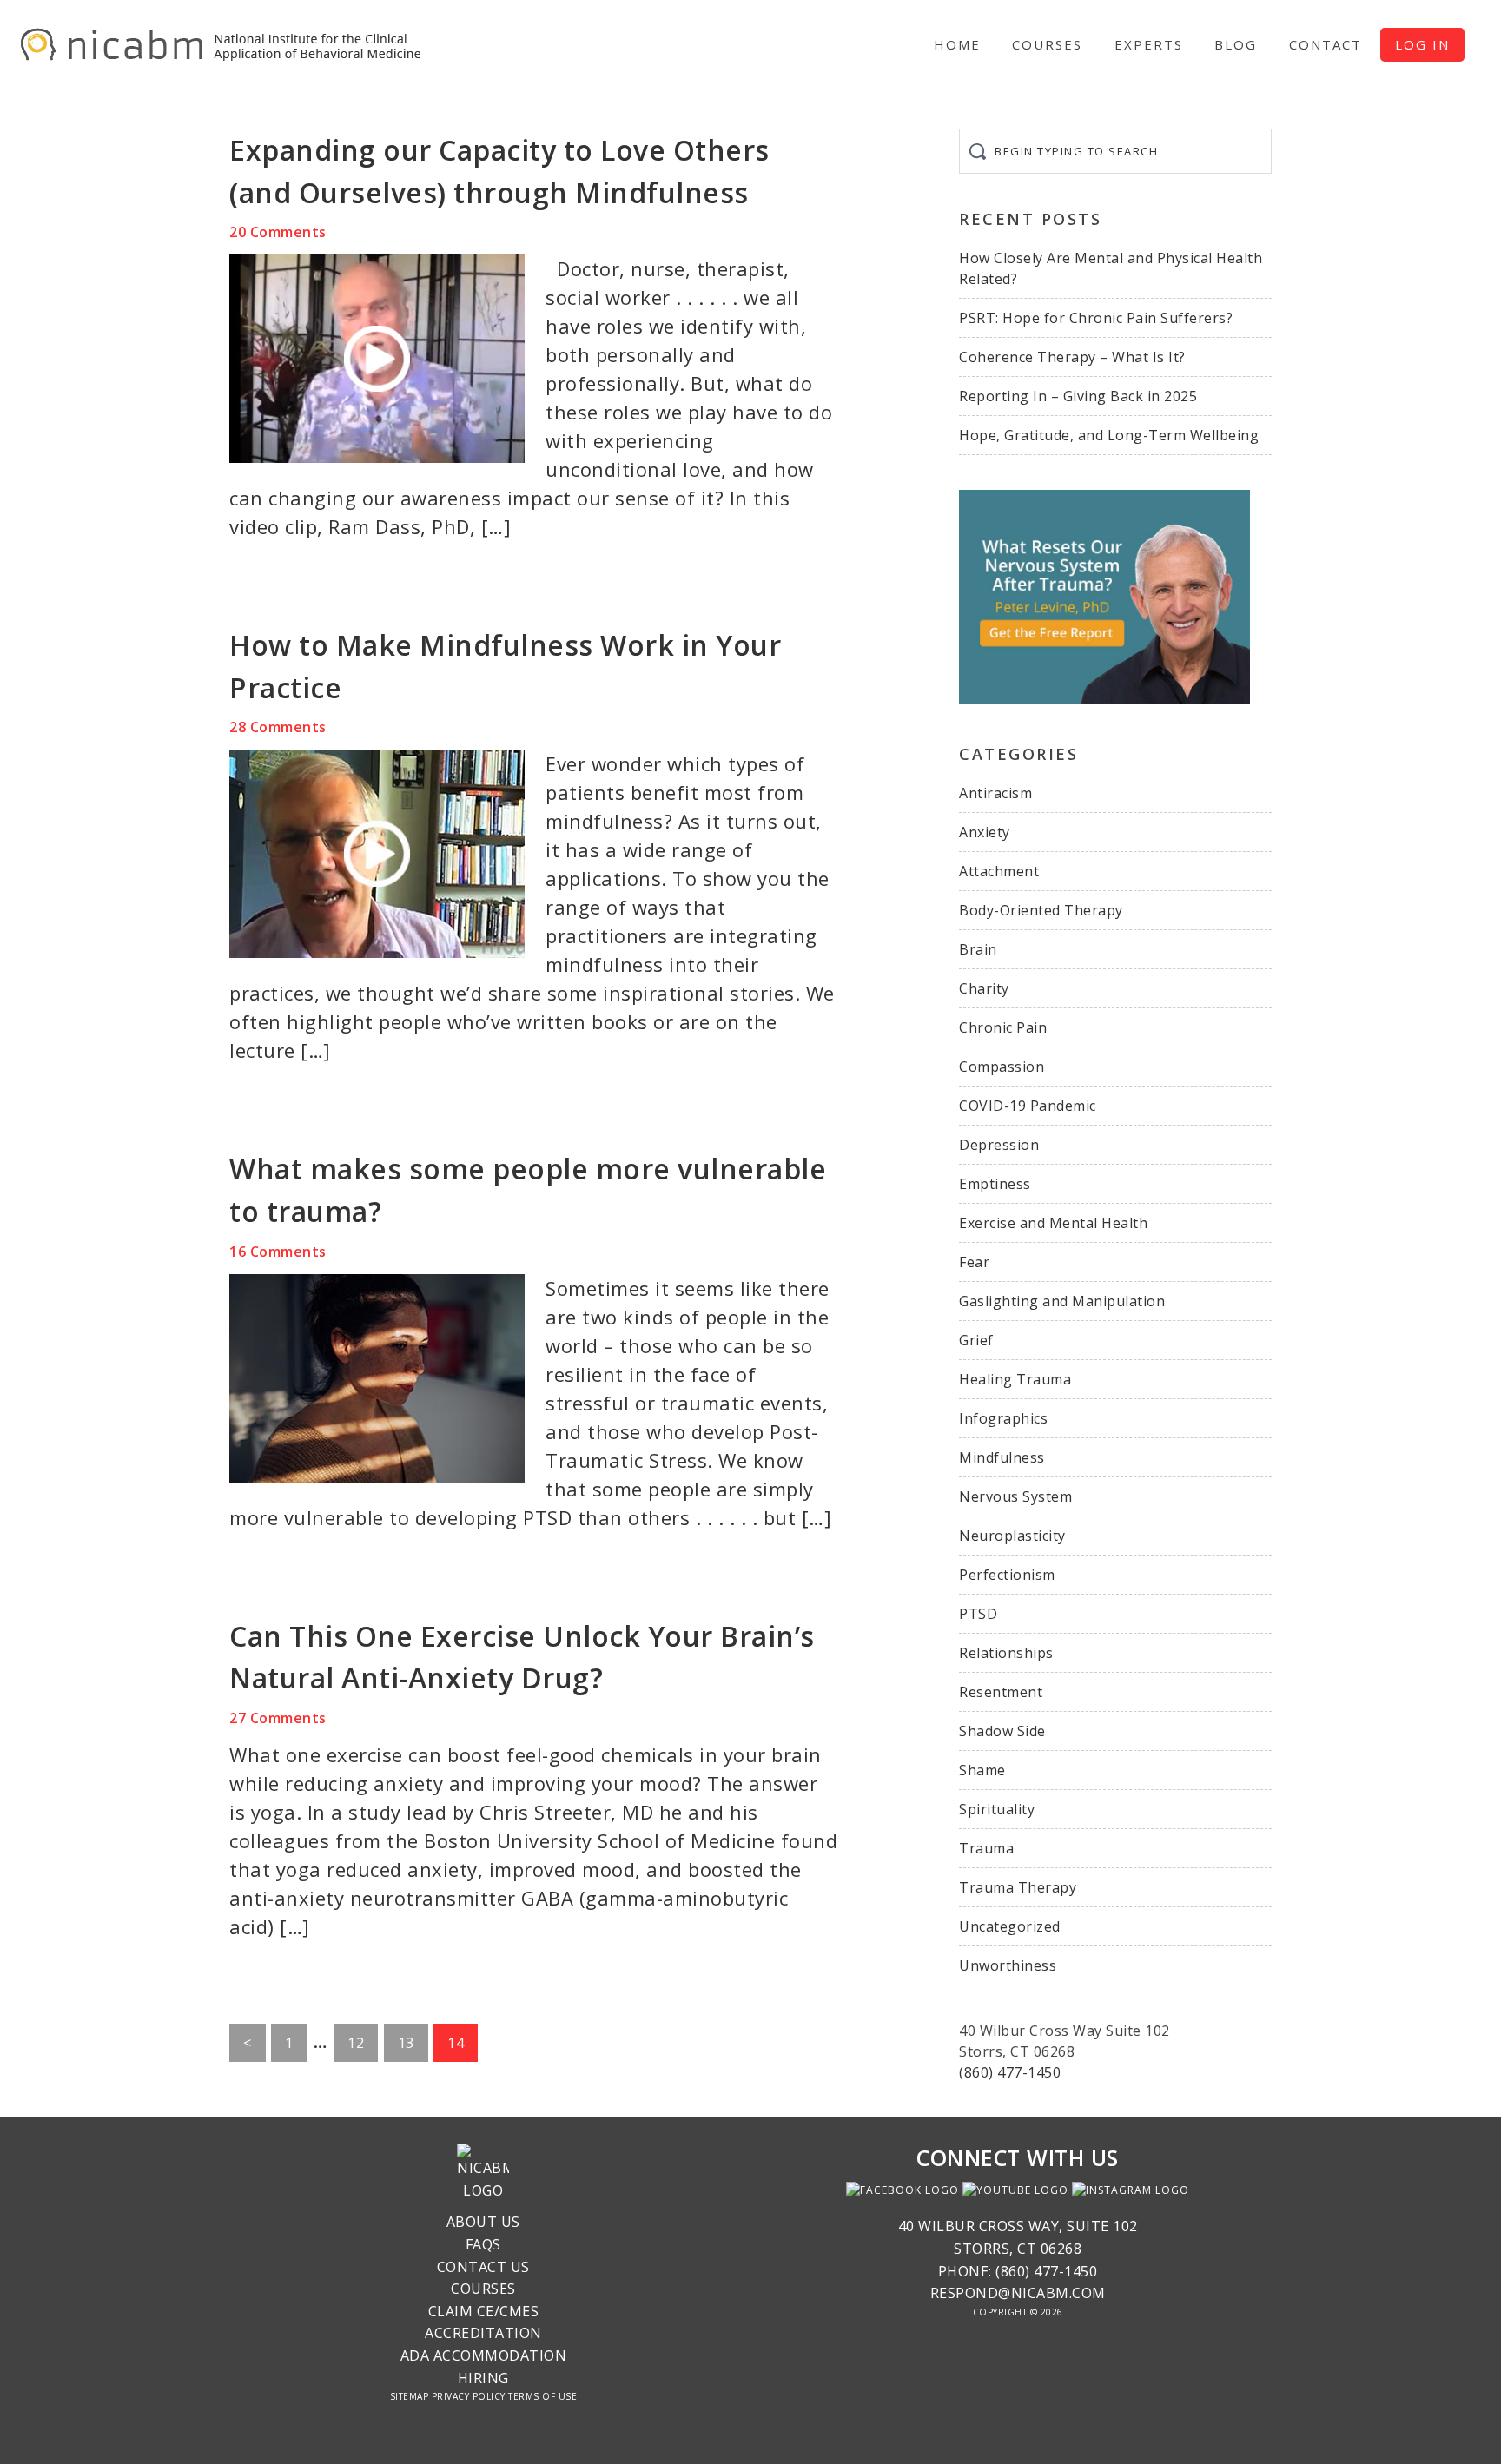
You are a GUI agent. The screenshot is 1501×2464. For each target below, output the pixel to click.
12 (362, 2047)
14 (462, 2047)
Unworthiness (1008, 1965)
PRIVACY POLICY (469, 2396)
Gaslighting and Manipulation (1062, 1301)
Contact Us (483, 2267)
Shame (982, 1770)
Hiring (483, 2378)
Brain (978, 949)
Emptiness (995, 1184)
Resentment (1001, 1692)
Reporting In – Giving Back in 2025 (1078, 396)
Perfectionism (1007, 1575)
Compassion (1002, 1067)
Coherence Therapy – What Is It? (1072, 357)
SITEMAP (410, 2396)
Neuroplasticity (1012, 1536)
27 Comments (278, 1718)
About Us (483, 2222)
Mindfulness (1002, 1457)
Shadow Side (1002, 1731)
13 (413, 2047)
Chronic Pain (1003, 1027)
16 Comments (278, 1252)
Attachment (999, 871)
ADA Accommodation (484, 2355)
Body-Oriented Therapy (1041, 910)
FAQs (483, 2244)
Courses (483, 2289)
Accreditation (483, 2333)
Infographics (1003, 1418)
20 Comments (278, 232)
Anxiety (985, 832)
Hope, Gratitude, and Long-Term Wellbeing (1109, 435)
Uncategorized (1010, 1926)
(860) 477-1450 (1010, 2072)
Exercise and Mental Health (1053, 1223)
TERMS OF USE (542, 2396)
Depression (999, 1145)
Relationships (1006, 1653)
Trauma (986, 1848)
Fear (974, 1262)
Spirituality (997, 1809)
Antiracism (995, 793)
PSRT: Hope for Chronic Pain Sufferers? (1096, 318)
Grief (976, 1340)
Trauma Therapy (1018, 1887)
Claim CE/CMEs (484, 2311)
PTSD (978, 1614)
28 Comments (278, 727)
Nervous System (1015, 1496)
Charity (984, 988)
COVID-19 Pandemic (1028, 1106)
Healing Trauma (1015, 1379)
